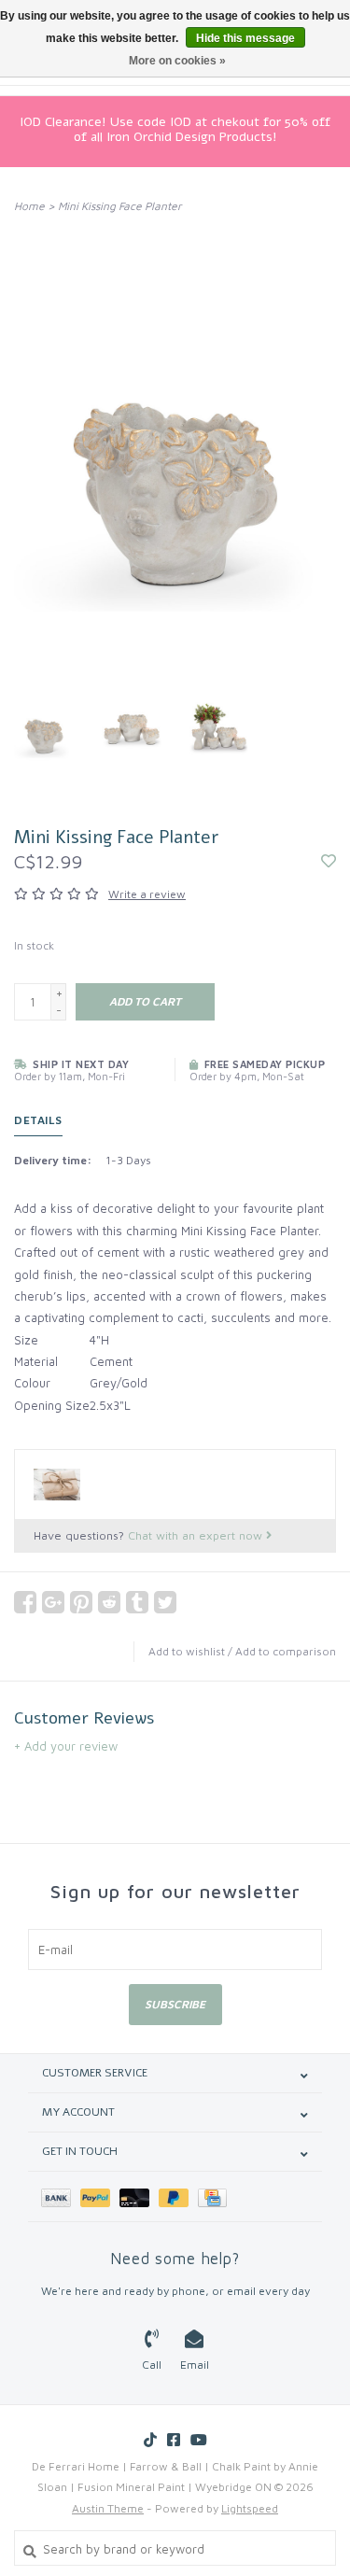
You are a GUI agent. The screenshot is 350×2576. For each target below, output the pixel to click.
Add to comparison (286, 1651)
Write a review (147, 894)
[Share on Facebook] (25, 1602)
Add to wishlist (187, 1651)
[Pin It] (81, 1602)
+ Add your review (66, 1746)
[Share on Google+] (53, 1602)
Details (38, 1120)
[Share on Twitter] (165, 1602)
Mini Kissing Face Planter (120, 206)
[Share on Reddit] (109, 1602)
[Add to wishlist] (329, 862)
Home (29, 206)
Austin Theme (108, 2508)
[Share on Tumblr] (137, 1602)
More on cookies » (177, 61)
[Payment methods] (61, 2196)
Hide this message (245, 38)
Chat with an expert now (197, 1535)
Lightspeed (250, 2508)
